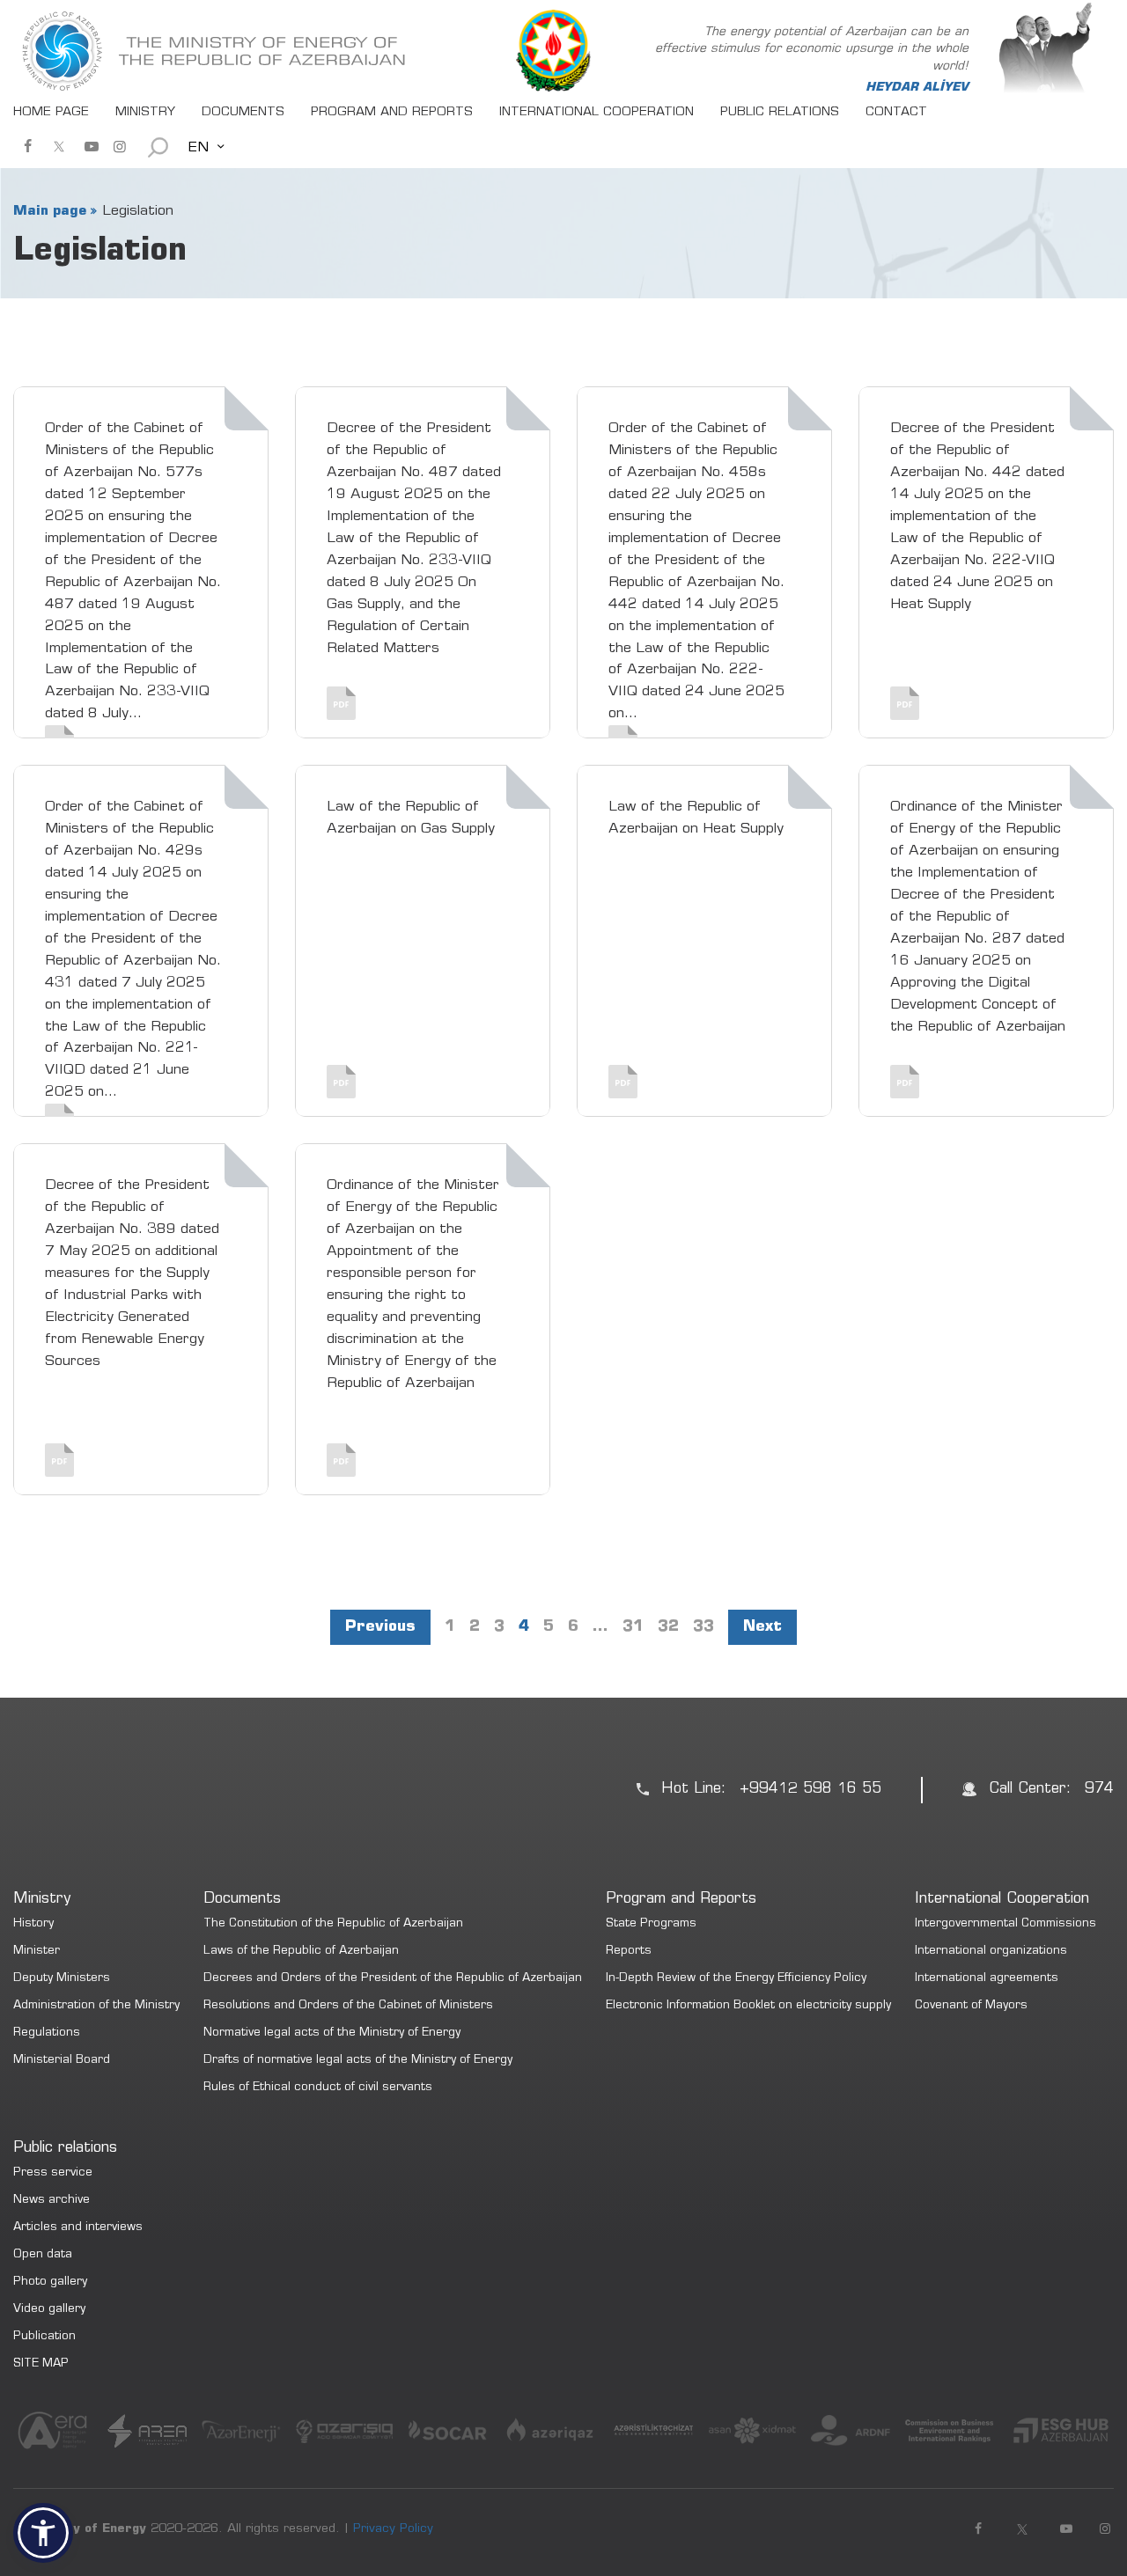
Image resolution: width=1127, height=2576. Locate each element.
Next (762, 1627)
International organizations (991, 1952)
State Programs (651, 1924)
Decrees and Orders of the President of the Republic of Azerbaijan (393, 1979)
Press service (53, 2173)
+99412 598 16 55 (810, 1790)
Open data (43, 2255)
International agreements (987, 1979)
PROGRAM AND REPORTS (392, 113)
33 (703, 1627)
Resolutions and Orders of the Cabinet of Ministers (348, 2006)
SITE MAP (41, 2364)
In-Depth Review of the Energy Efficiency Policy (736, 1979)
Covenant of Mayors (971, 2006)
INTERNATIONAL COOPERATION (597, 113)
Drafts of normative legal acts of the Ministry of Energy (358, 2061)
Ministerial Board (62, 2061)
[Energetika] (216, 51)
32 (668, 1627)
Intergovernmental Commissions (1005, 1924)
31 (633, 1627)
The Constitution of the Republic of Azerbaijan (333, 1924)
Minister (37, 1952)
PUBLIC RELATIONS (780, 113)
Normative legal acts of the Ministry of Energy (332, 2033)
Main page (50, 211)
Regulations (47, 2033)
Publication (44, 2337)
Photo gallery (50, 2282)
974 (1099, 1790)
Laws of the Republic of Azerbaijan (301, 1952)
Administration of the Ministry (96, 2006)
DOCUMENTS (243, 113)
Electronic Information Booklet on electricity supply (748, 2006)
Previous (380, 1627)
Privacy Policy (393, 2529)
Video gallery (49, 2310)
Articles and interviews (78, 2228)
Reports (629, 1952)
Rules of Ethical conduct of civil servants (318, 2088)
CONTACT (896, 113)
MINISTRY (145, 113)
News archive (52, 2201)
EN (198, 148)
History (33, 1924)
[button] (43, 2533)
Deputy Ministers (62, 1979)
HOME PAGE (51, 113)
